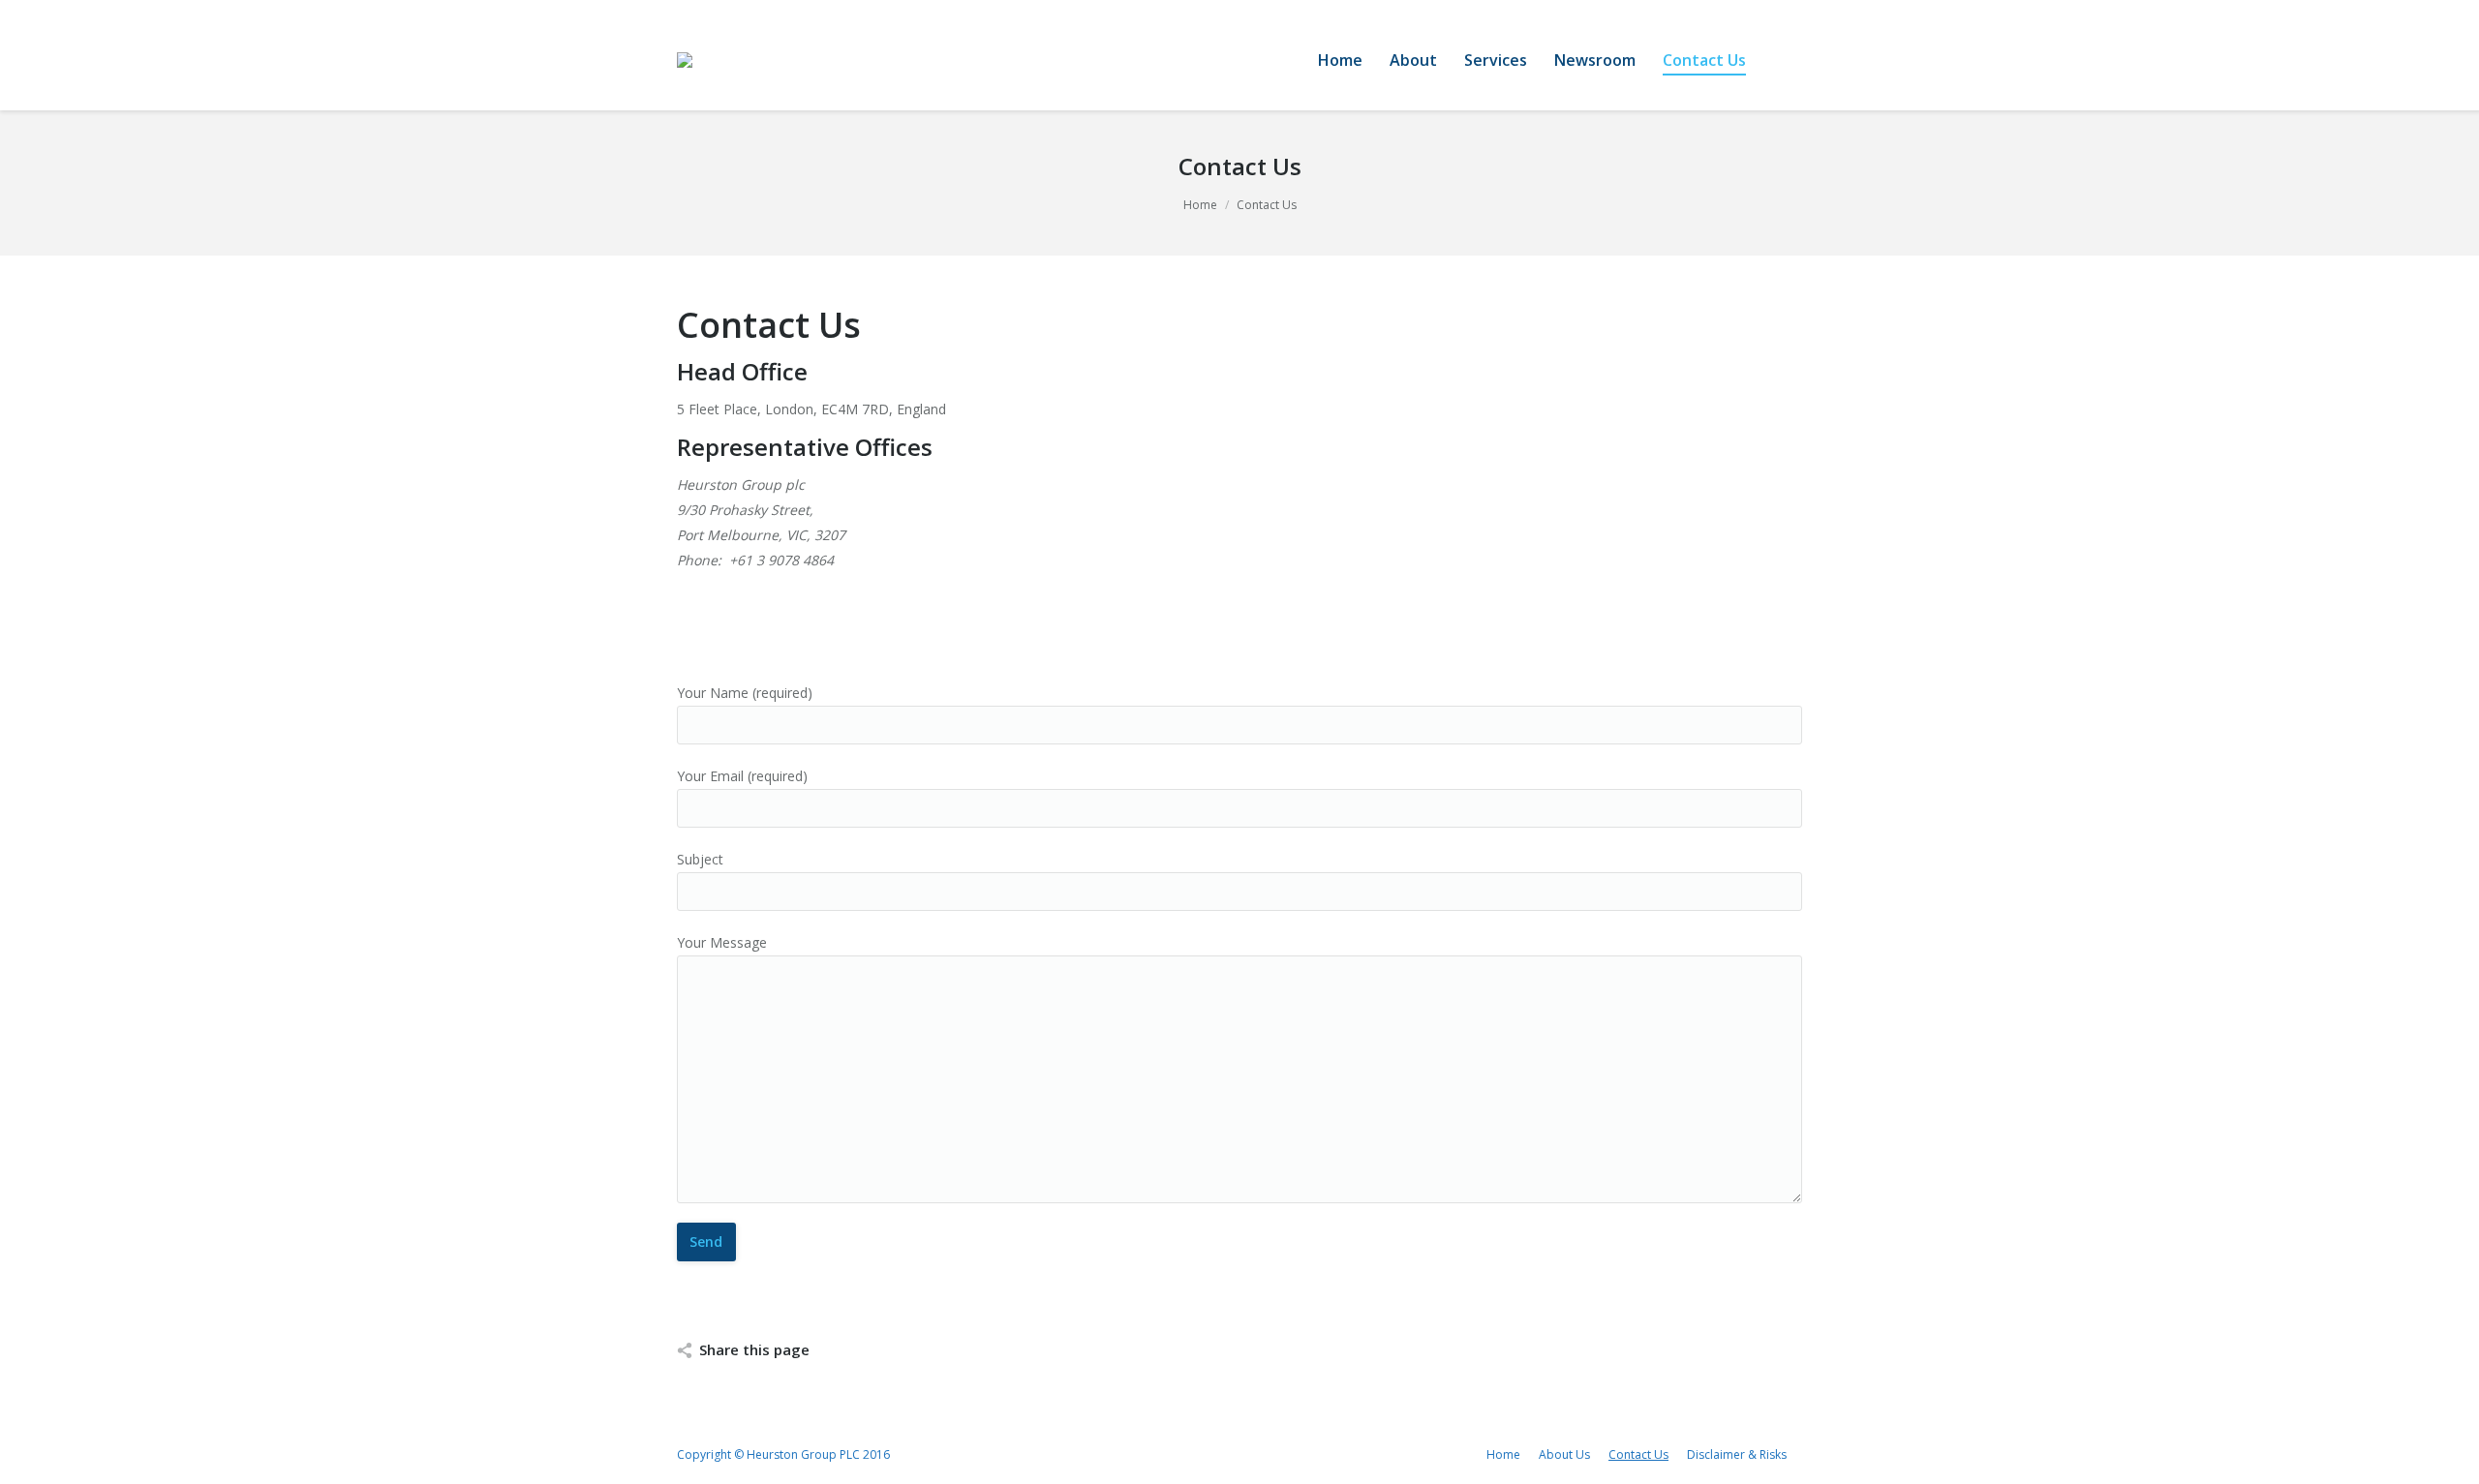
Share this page (754, 1349)
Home (1200, 205)
